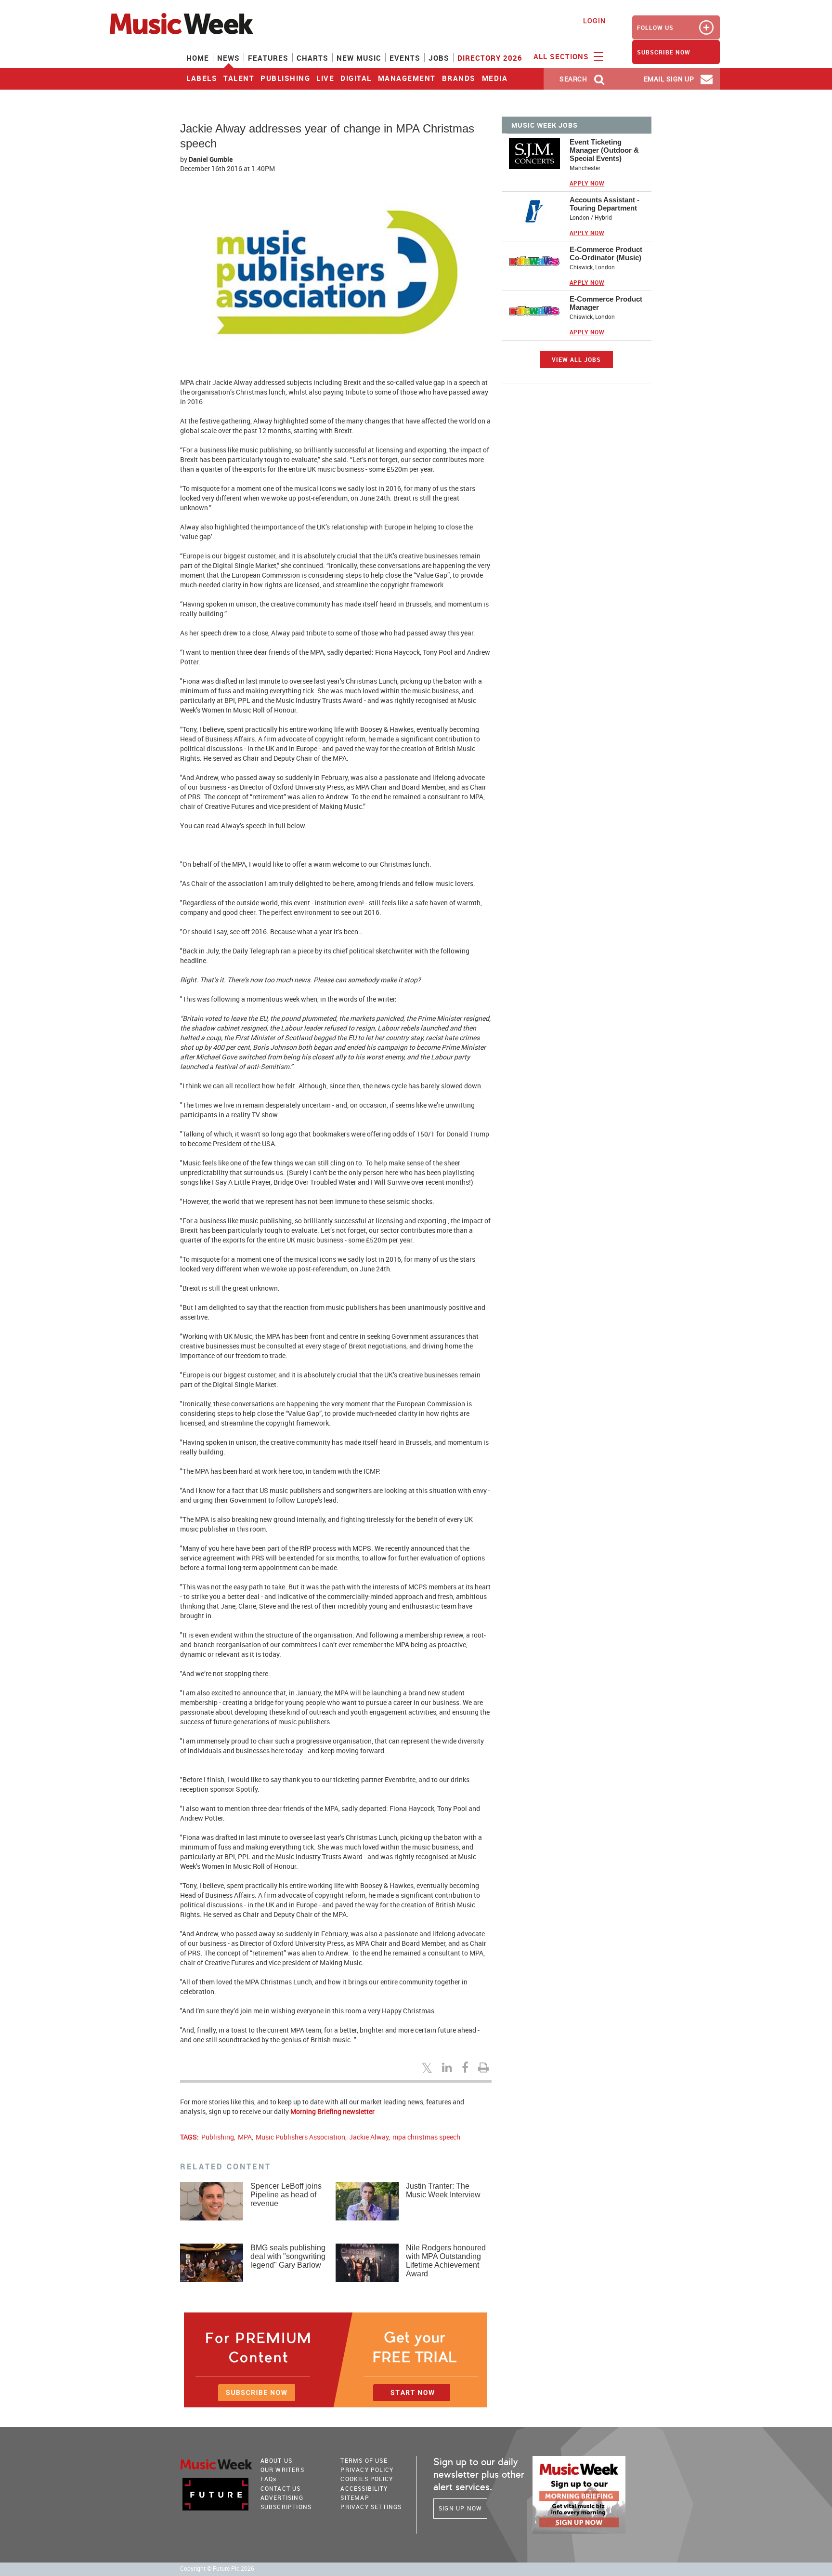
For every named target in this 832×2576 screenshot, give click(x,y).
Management (407, 78)
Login (594, 20)
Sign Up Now (460, 2508)
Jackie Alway (369, 2137)
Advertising (282, 2497)
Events (405, 58)
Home (198, 58)
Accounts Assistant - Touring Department (604, 204)
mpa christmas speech (426, 2137)
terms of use (364, 2460)
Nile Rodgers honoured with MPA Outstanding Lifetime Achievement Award (446, 2261)
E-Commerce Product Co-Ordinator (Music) (606, 253)
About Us (277, 2460)
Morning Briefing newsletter (332, 2111)
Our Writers (282, 2470)
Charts (312, 58)
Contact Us (281, 2488)
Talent (239, 78)
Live (325, 78)
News (228, 58)
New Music (359, 58)
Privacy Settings (371, 2507)
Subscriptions (286, 2507)
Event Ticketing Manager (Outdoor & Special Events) (604, 150)
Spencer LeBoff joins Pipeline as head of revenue (286, 2195)
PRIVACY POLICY (367, 2470)
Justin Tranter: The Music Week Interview (443, 2190)
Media (495, 78)
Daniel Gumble (211, 159)
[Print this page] (485, 2067)
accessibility (364, 2488)
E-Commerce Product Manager (606, 303)
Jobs (439, 58)
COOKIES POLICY (367, 2479)
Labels (202, 78)
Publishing (285, 78)
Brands (459, 78)
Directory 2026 (490, 58)
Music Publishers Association (300, 2137)
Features (268, 58)
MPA (245, 2137)
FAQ (269, 2479)
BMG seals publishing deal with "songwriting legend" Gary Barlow (288, 2256)
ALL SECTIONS (562, 56)
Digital (356, 78)
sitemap (355, 2497)
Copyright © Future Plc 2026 (217, 2569)
